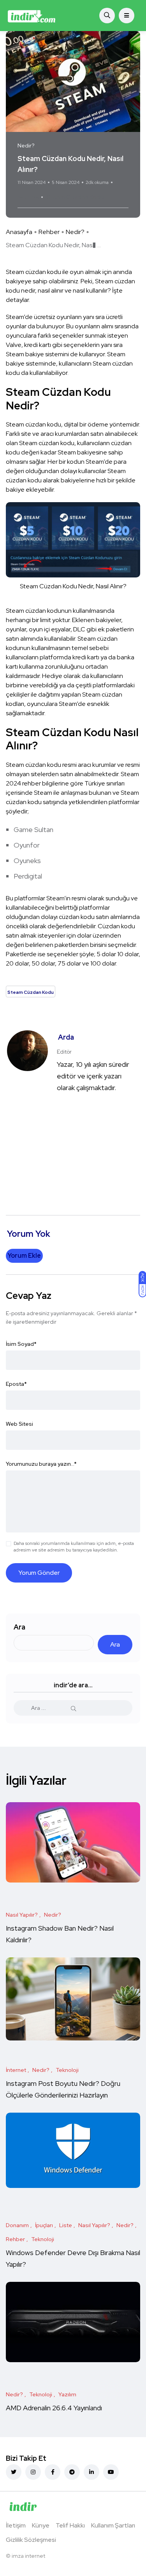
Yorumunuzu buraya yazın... (41, 1464)
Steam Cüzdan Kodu (75, 197)
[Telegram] (72, 2472)
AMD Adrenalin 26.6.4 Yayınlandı (54, 2408)
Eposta (16, 1384)
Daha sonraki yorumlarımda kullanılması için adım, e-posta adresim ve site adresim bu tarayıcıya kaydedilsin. (74, 1547)
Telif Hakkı (70, 2525)
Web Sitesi (19, 1424)
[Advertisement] (73, 1147)
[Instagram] (33, 2472)
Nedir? (75, 232)
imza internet (28, 2556)
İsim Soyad (21, 1344)
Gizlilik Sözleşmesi (31, 2540)
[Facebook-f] (53, 2472)
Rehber (49, 232)
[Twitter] (14, 2472)
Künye (41, 2525)
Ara (19, 1627)
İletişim (16, 2525)
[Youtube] (111, 2472)
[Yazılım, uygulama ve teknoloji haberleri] (32, 16)
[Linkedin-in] (91, 2472)
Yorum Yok (28, 197)
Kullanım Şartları (113, 2525)
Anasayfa (19, 232)
